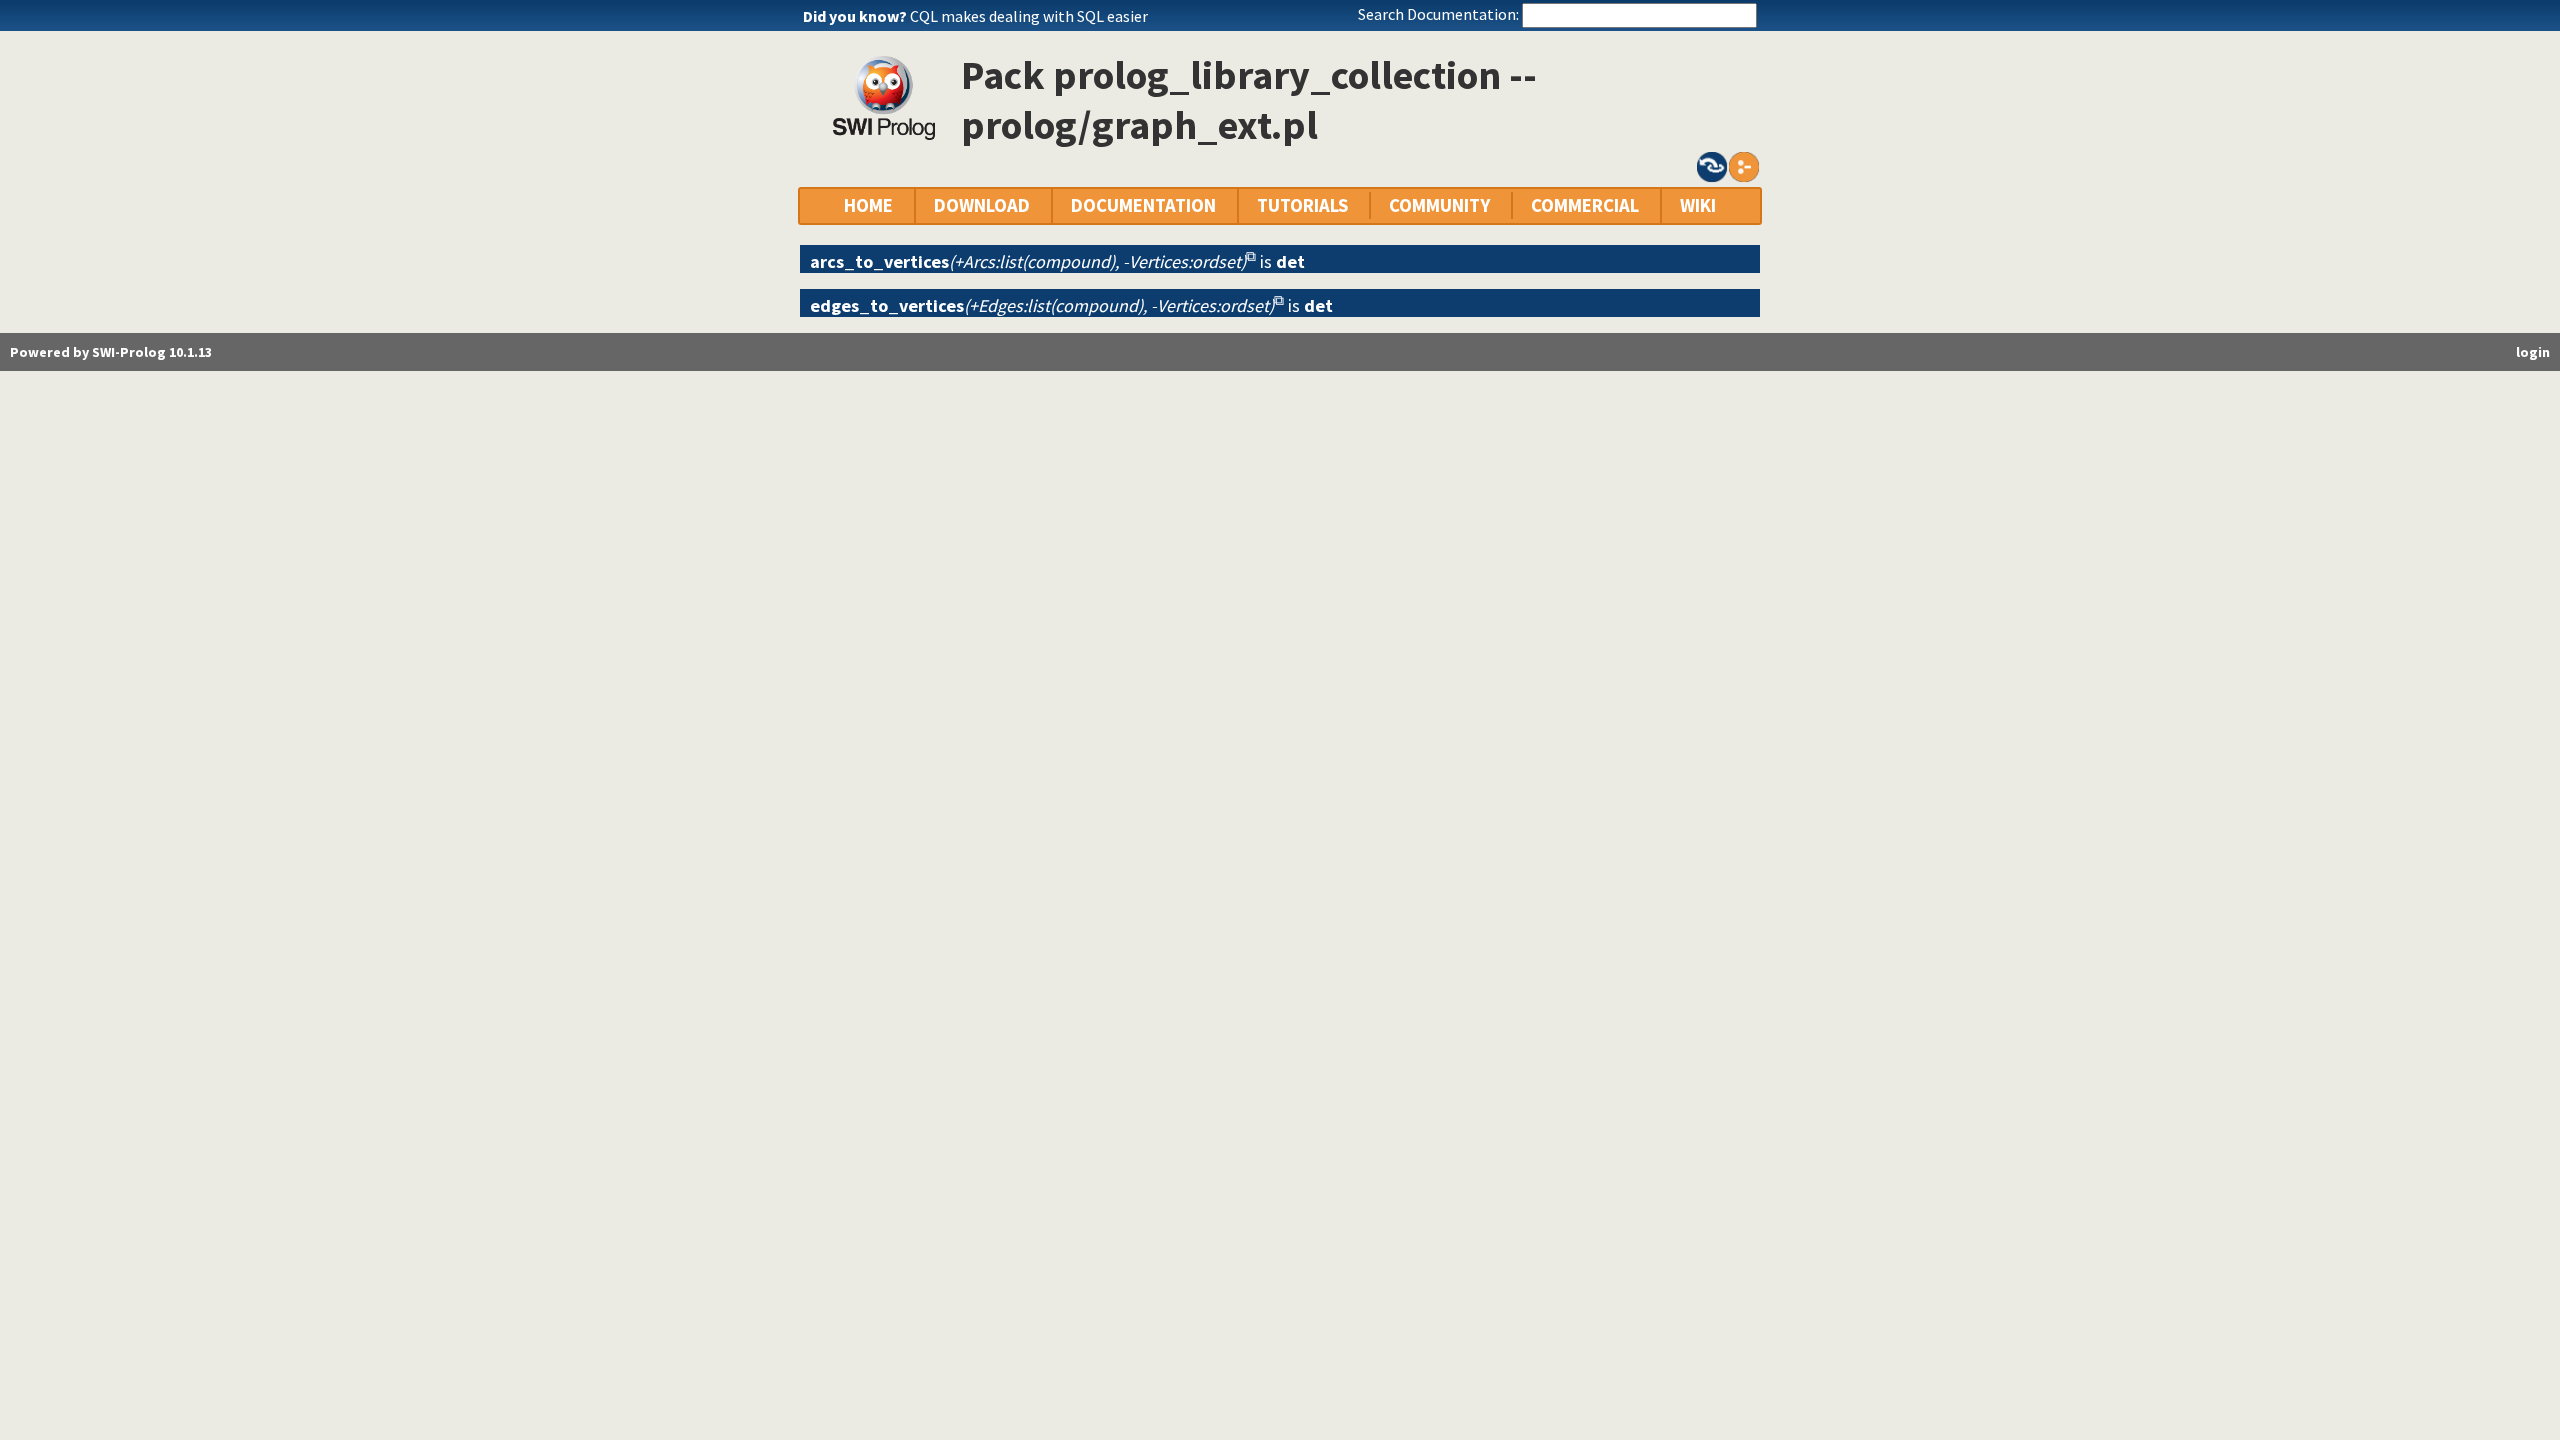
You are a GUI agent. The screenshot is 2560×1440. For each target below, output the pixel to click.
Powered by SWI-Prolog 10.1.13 (111, 352)
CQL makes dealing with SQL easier (1029, 16)
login (2533, 352)
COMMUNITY (1439, 205)
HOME (868, 205)
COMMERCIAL (1585, 205)
